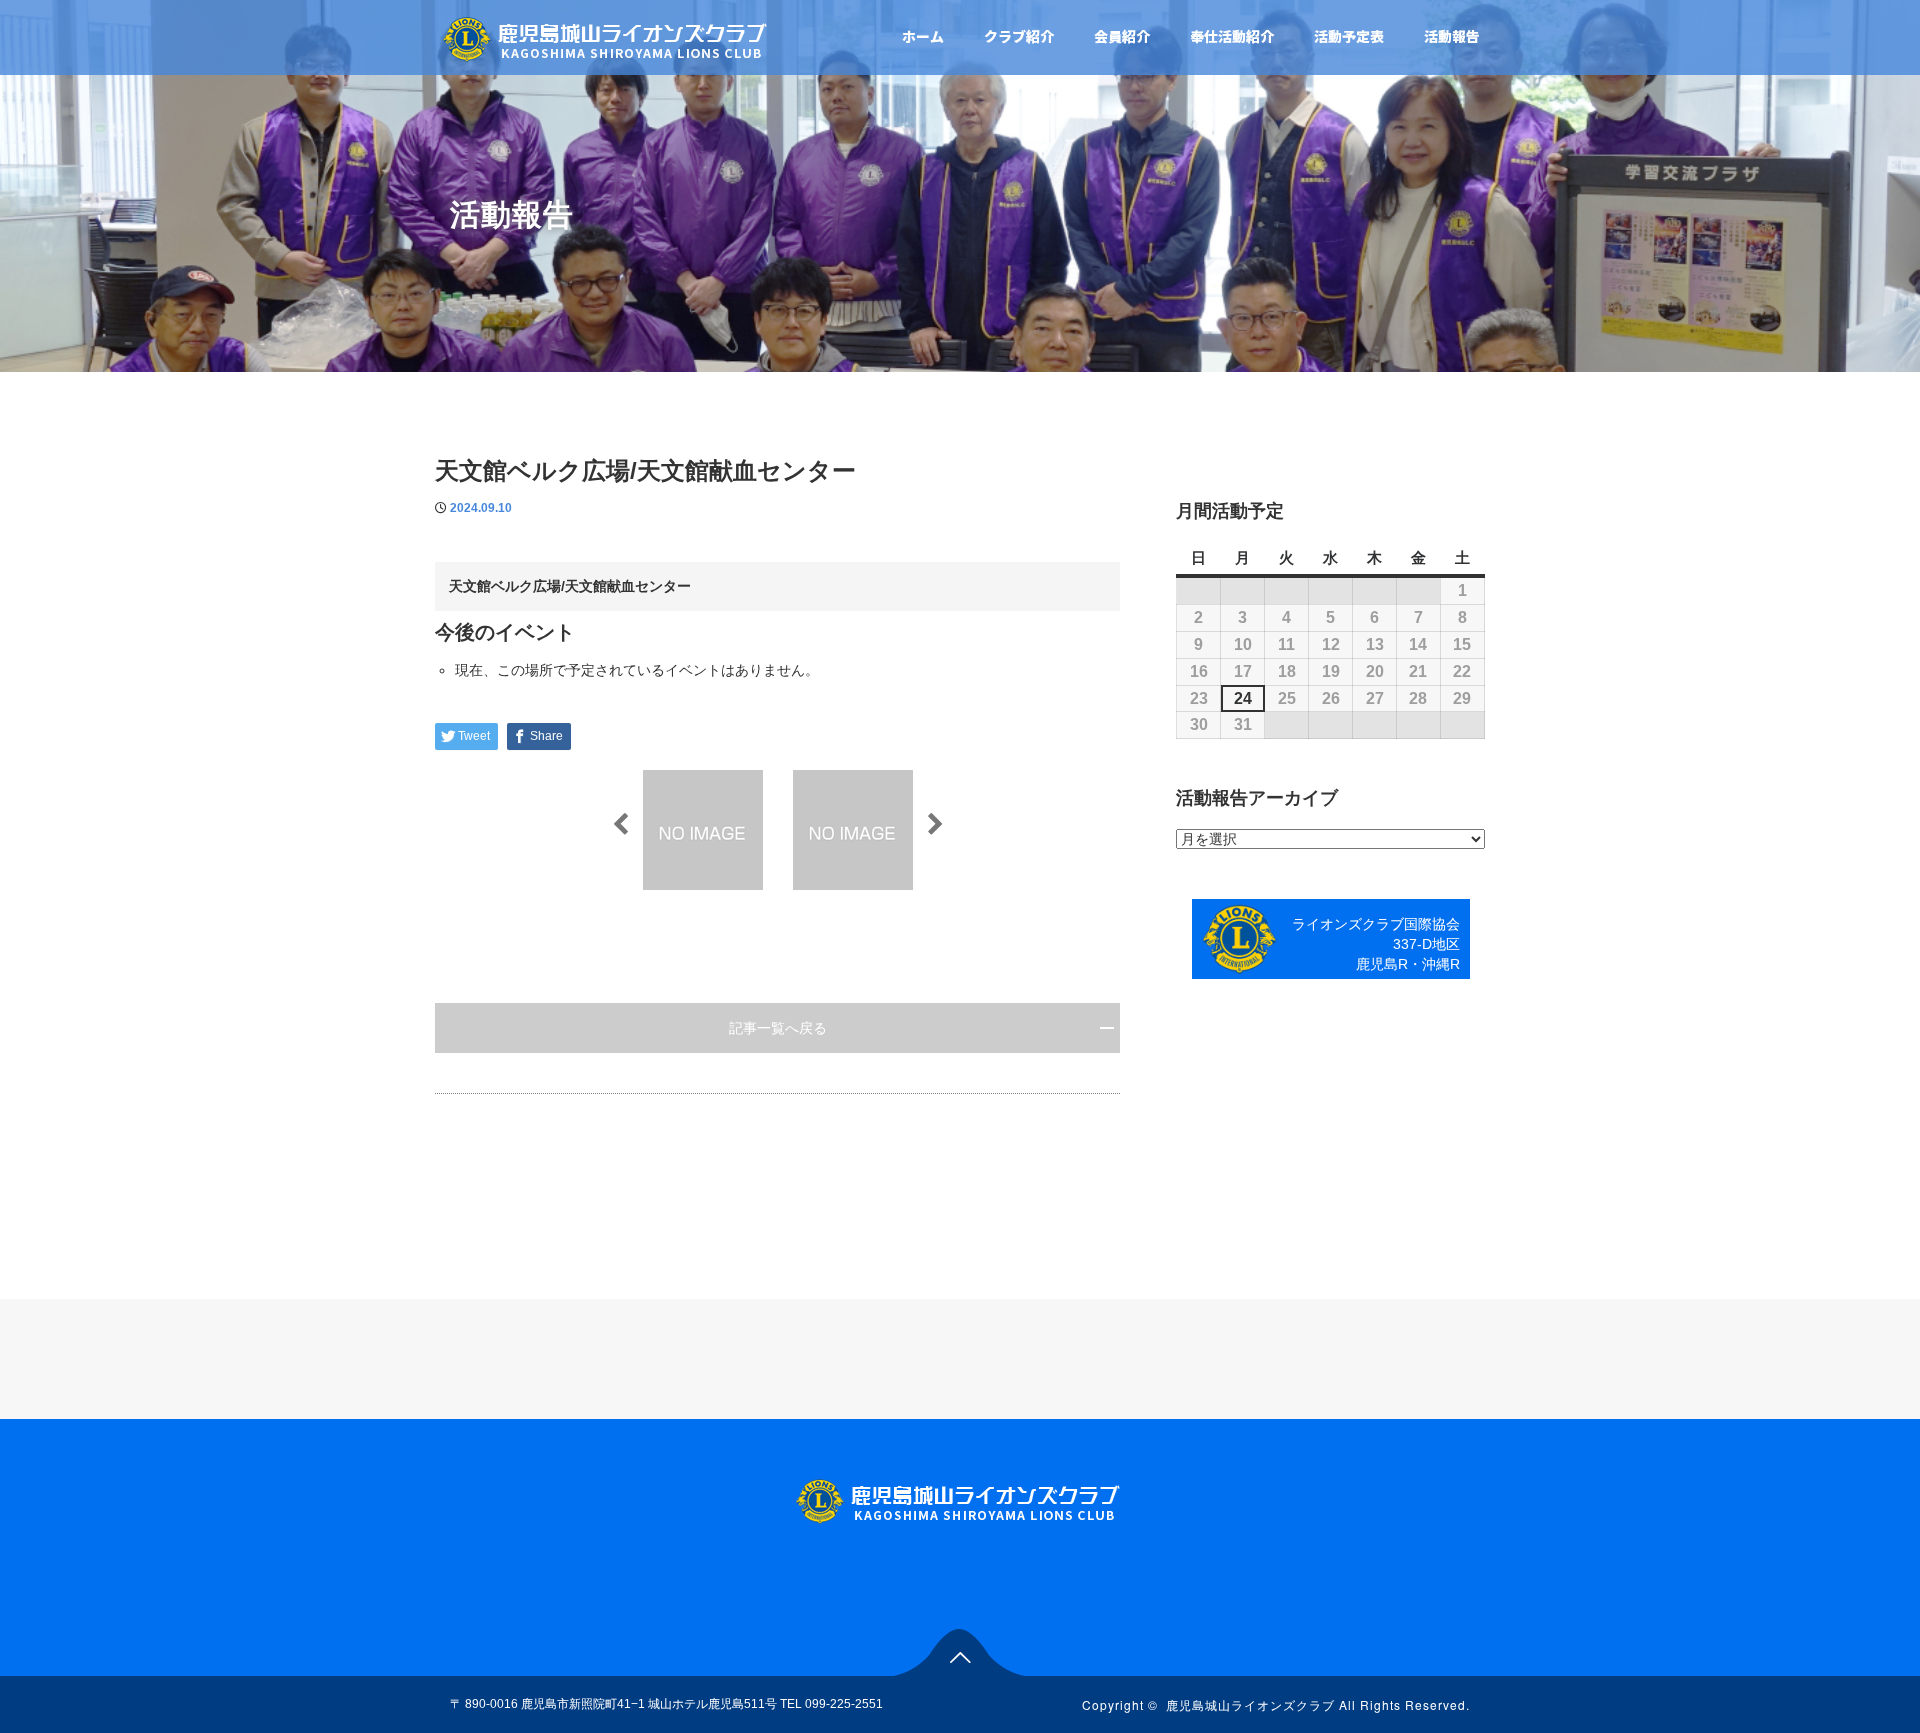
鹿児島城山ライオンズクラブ (1250, 1704)
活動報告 (1452, 36)
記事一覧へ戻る (778, 1028)
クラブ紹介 (1019, 36)
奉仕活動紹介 (1232, 36)
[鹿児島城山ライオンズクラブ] (607, 36)
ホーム (923, 36)
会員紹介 (1122, 36)
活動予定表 (1349, 36)
